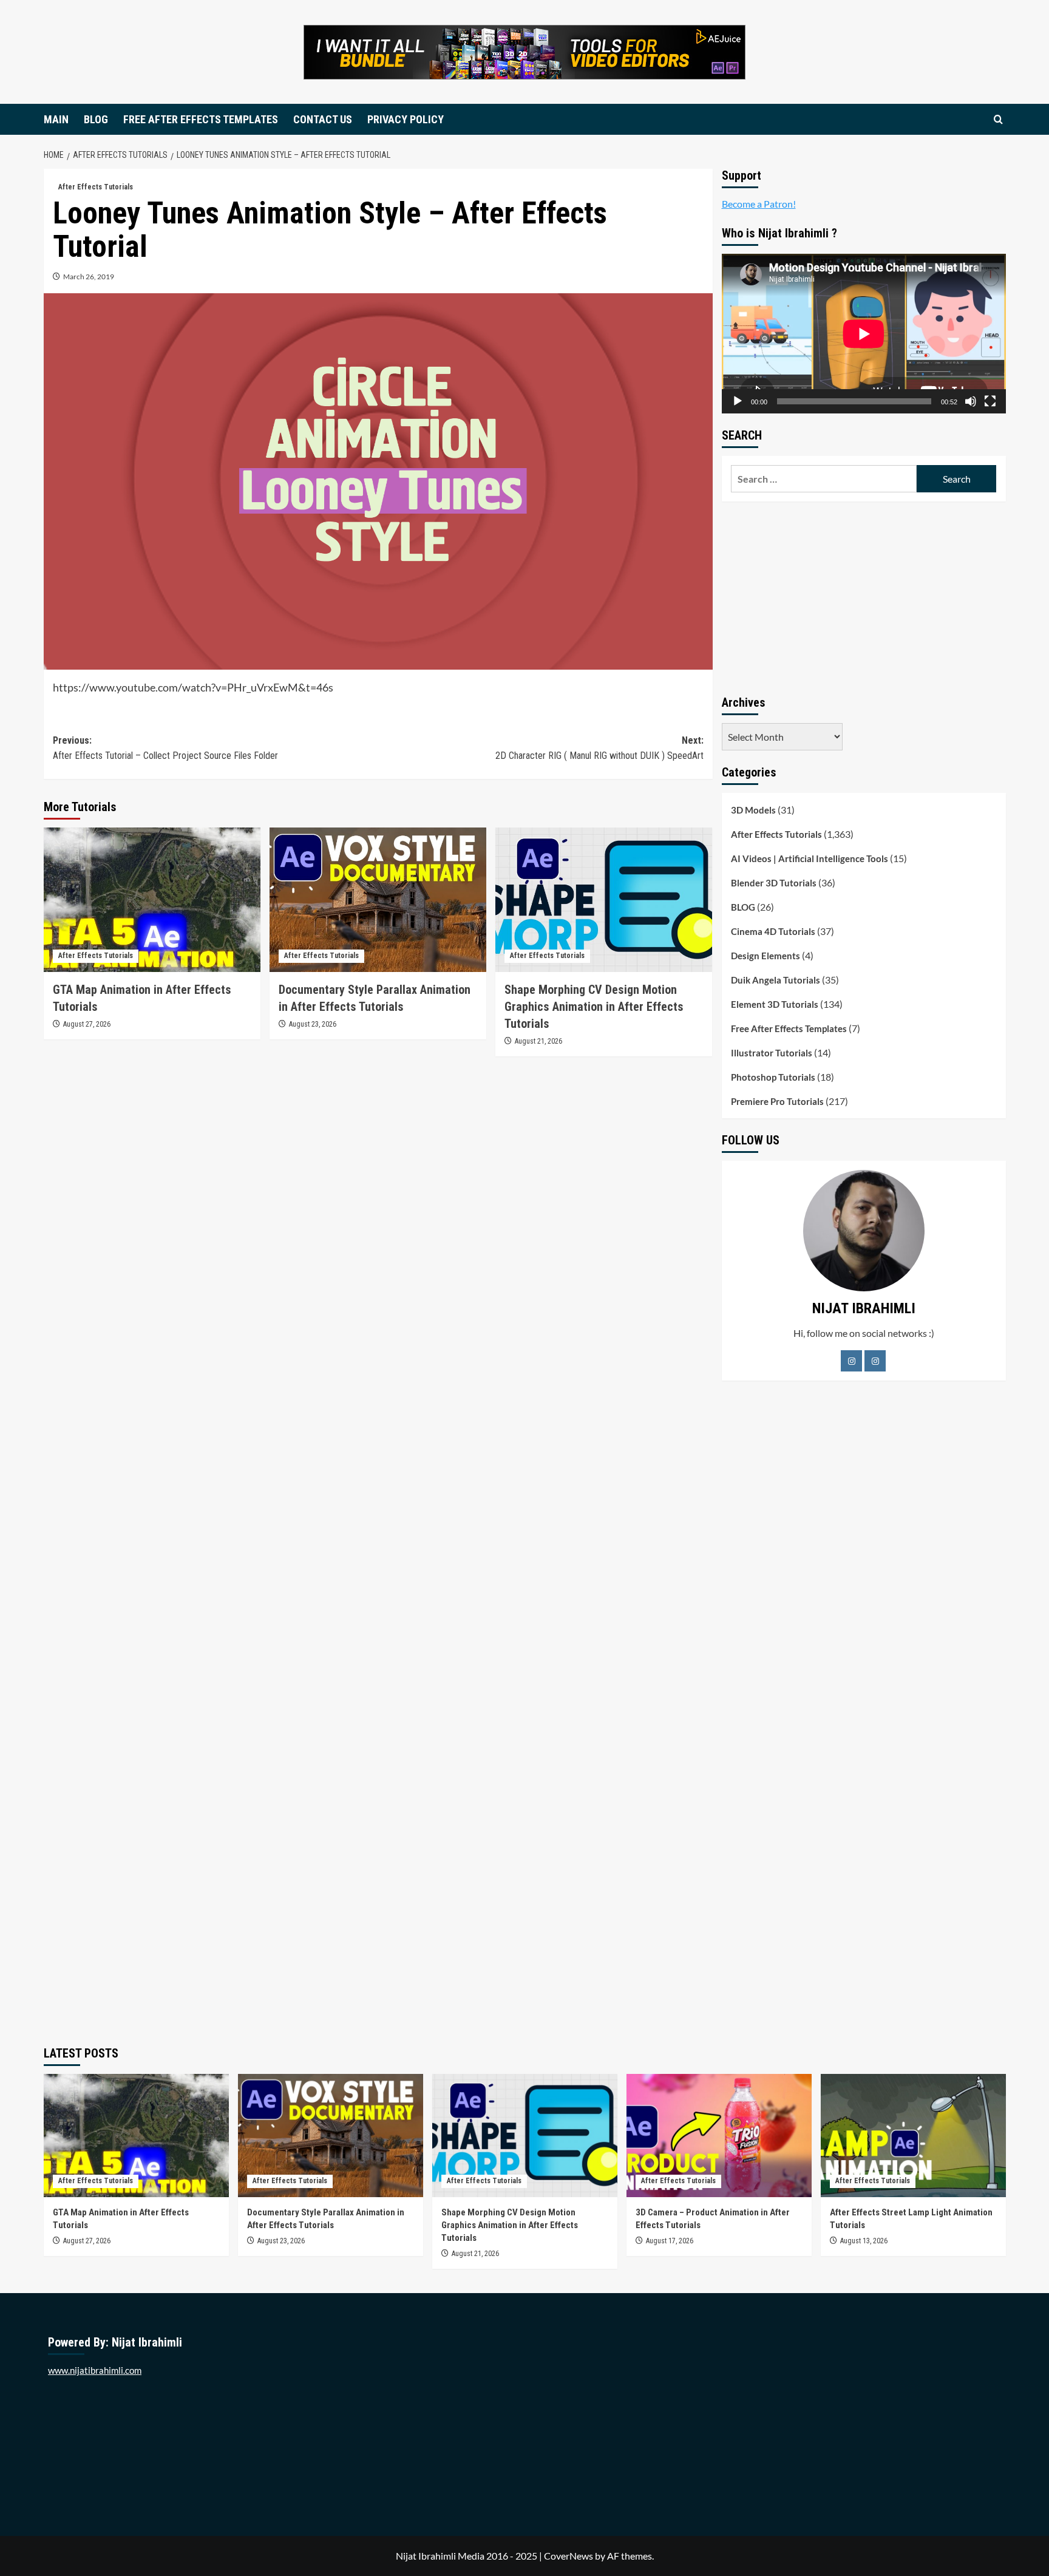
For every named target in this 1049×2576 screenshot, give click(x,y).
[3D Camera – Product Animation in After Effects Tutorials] (719, 2136)
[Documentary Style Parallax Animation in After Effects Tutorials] (378, 900)
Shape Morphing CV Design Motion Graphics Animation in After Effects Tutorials (594, 1007)
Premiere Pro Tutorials (777, 1101)
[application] (864, 334)
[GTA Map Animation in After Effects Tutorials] (152, 900)
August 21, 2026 (538, 1041)
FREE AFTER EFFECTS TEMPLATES (201, 119)
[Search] (998, 119)
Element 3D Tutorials (775, 1004)
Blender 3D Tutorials (774, 883)
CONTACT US (323, 119)
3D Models (753, 810)
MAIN (56, 119)
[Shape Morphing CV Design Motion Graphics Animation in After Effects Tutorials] (604, 900)
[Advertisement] (864, 596)
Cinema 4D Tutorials (773, 931)
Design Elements (766, 956)
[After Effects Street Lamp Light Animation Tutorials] (913, 2136)
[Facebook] (851, 1361)
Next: (599, 748)
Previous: (165, 748)
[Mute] (971, 401)
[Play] (738, 401)
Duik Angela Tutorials (776, 980)
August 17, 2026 (670, 2241)
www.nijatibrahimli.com (95, 2370)
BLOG (96, 119)
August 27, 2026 (87, 1024)
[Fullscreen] (990, 401)
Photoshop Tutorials (773, 1077)
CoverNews (569, 2556)
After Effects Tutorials (96, 187)
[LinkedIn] (875, 1361)
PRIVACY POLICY (406, 119)
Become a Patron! (759, 204)
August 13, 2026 (864, 2241)
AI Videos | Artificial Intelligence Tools (810, 858)
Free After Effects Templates (789, 1028)
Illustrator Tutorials (772, 1053)
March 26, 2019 (89, 277)
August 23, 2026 (313, 1024)
